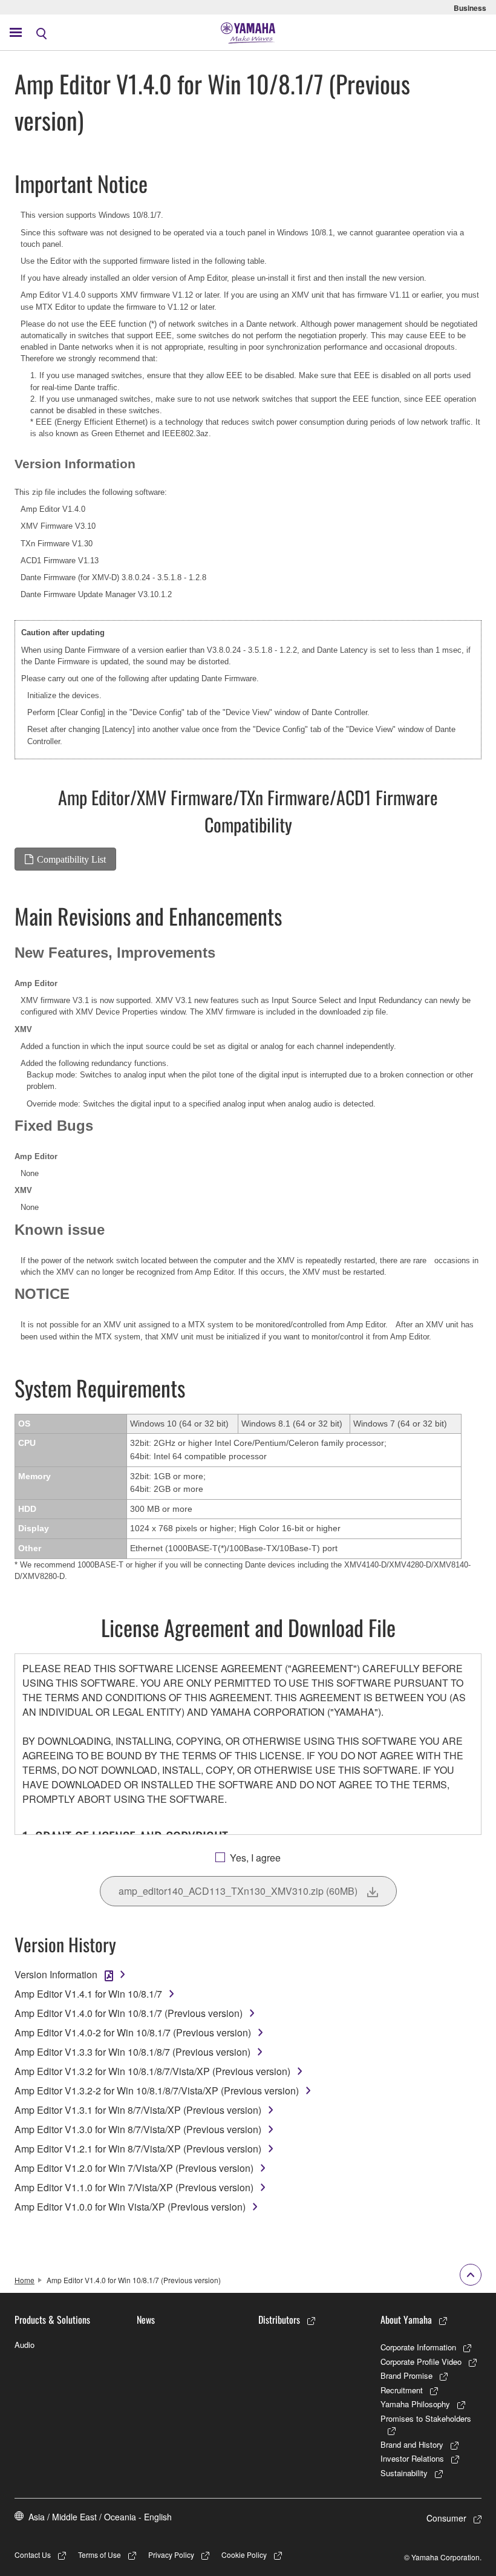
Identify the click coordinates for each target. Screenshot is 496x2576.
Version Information (56, 1974)
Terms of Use (100, 2555)
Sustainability (404, 2473)
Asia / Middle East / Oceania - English (100, 2517)
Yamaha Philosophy (415, 2404)
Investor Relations (412, 2458)
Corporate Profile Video (421, 2362)
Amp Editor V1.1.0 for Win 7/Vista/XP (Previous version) (134, 2187)
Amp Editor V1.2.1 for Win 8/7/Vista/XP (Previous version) (138, 2149)
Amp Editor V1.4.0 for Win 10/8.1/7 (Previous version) (129, 2013)
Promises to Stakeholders (426, 2418)
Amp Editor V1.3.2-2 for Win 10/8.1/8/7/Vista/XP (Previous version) (157, 2091)
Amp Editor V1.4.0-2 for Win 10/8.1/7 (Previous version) (133, 2032)
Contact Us (33, 2555)
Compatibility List (71, 859)
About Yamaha (406, 2319)
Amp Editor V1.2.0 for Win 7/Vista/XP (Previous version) (134, 2168)
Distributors (279, 2319)
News (146, 2319)
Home (24, 2280)
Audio (24, 2345)
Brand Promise (406, 2375)
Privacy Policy (171, 2555)
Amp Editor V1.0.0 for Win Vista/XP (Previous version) (130, 2207)
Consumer (446, 2518)
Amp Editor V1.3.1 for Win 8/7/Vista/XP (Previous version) (138, 2110)
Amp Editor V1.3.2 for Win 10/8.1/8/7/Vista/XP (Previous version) (152, 2071)
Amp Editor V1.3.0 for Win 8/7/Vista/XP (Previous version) (138, 2129)
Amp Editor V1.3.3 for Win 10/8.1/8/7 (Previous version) (132, 2052)
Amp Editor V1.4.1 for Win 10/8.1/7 (88, 1994)
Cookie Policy (244, 2555)
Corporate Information (418, 2347)
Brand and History (412, 2444)
